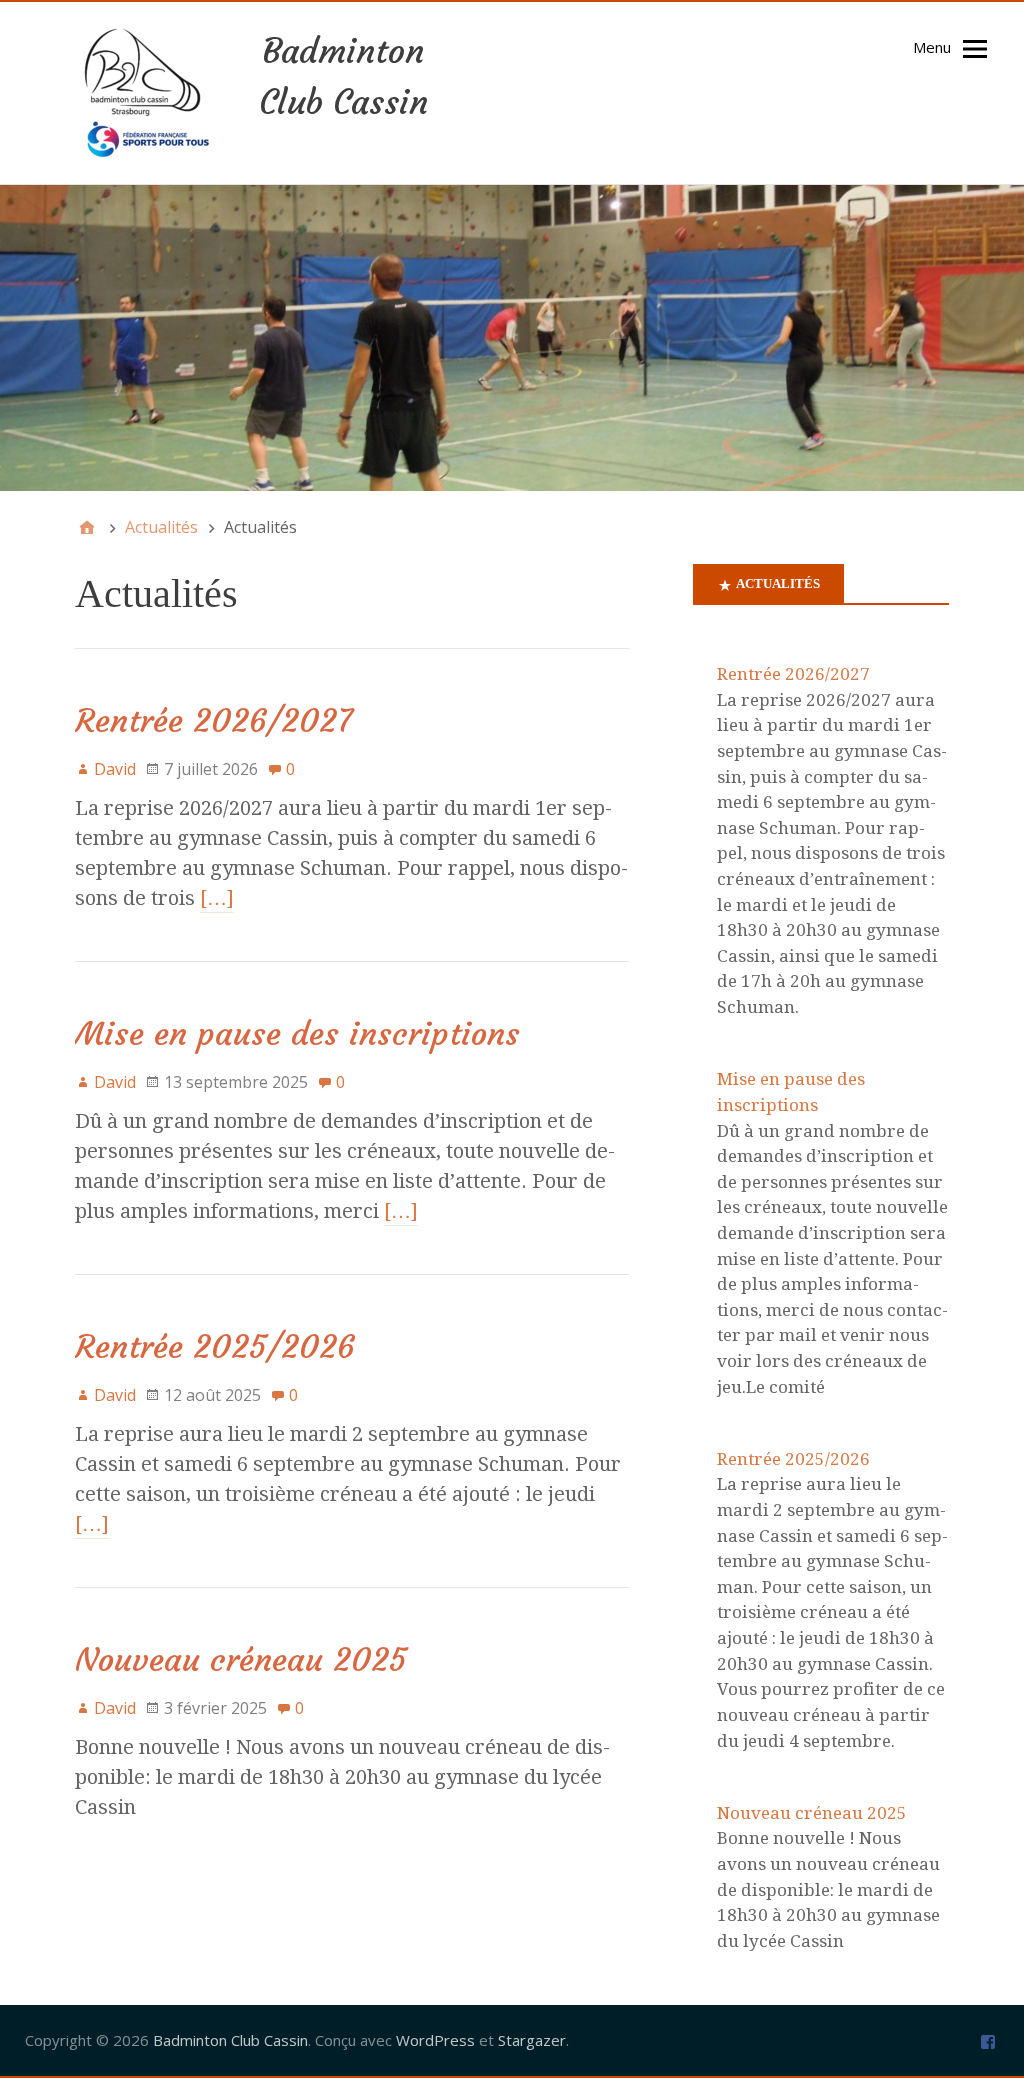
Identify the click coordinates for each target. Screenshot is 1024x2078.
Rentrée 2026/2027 (213, 721)
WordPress (435, 2040)
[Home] (87, 527)
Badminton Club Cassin (230, 2040)
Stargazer (532, 2040)
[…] (217, 898)
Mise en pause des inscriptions (297, 1034)
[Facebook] (988, 2040)
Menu (932, 47)
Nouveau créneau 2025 (241, 1660)
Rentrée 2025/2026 (215, 1347)
